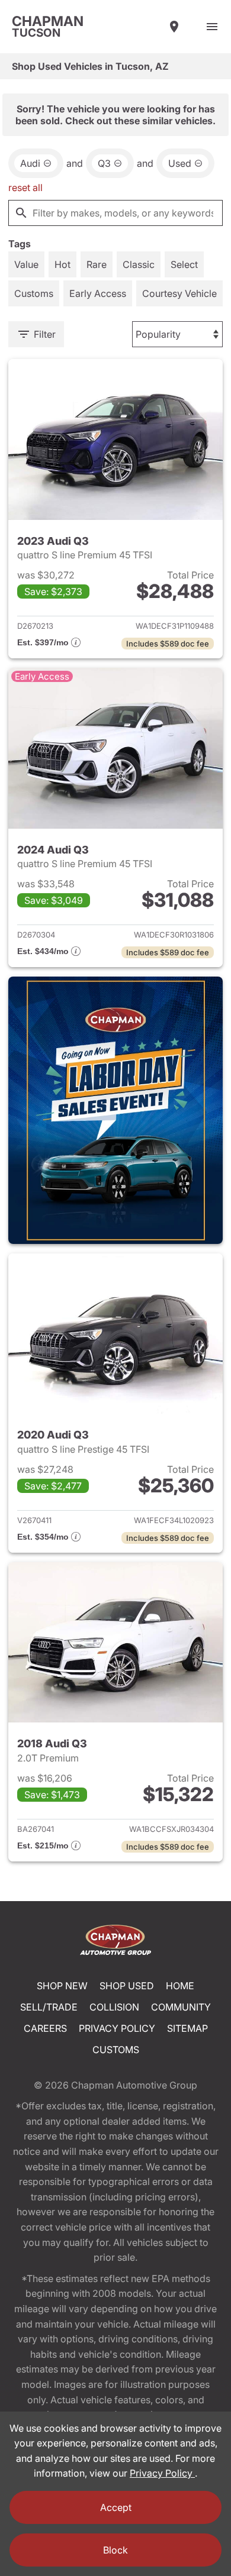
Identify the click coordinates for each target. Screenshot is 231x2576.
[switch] (212, 27)
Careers (45, 2028)
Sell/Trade (49, 2007)
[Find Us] (174, 27)
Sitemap (187, 2028)
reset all (25, 188)
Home (180, 1986)
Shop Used (127, 1986)
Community (181, 2007)
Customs (116, 2050)
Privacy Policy (117, 2028)
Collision (114, 2007)
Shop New (62, 1986)
